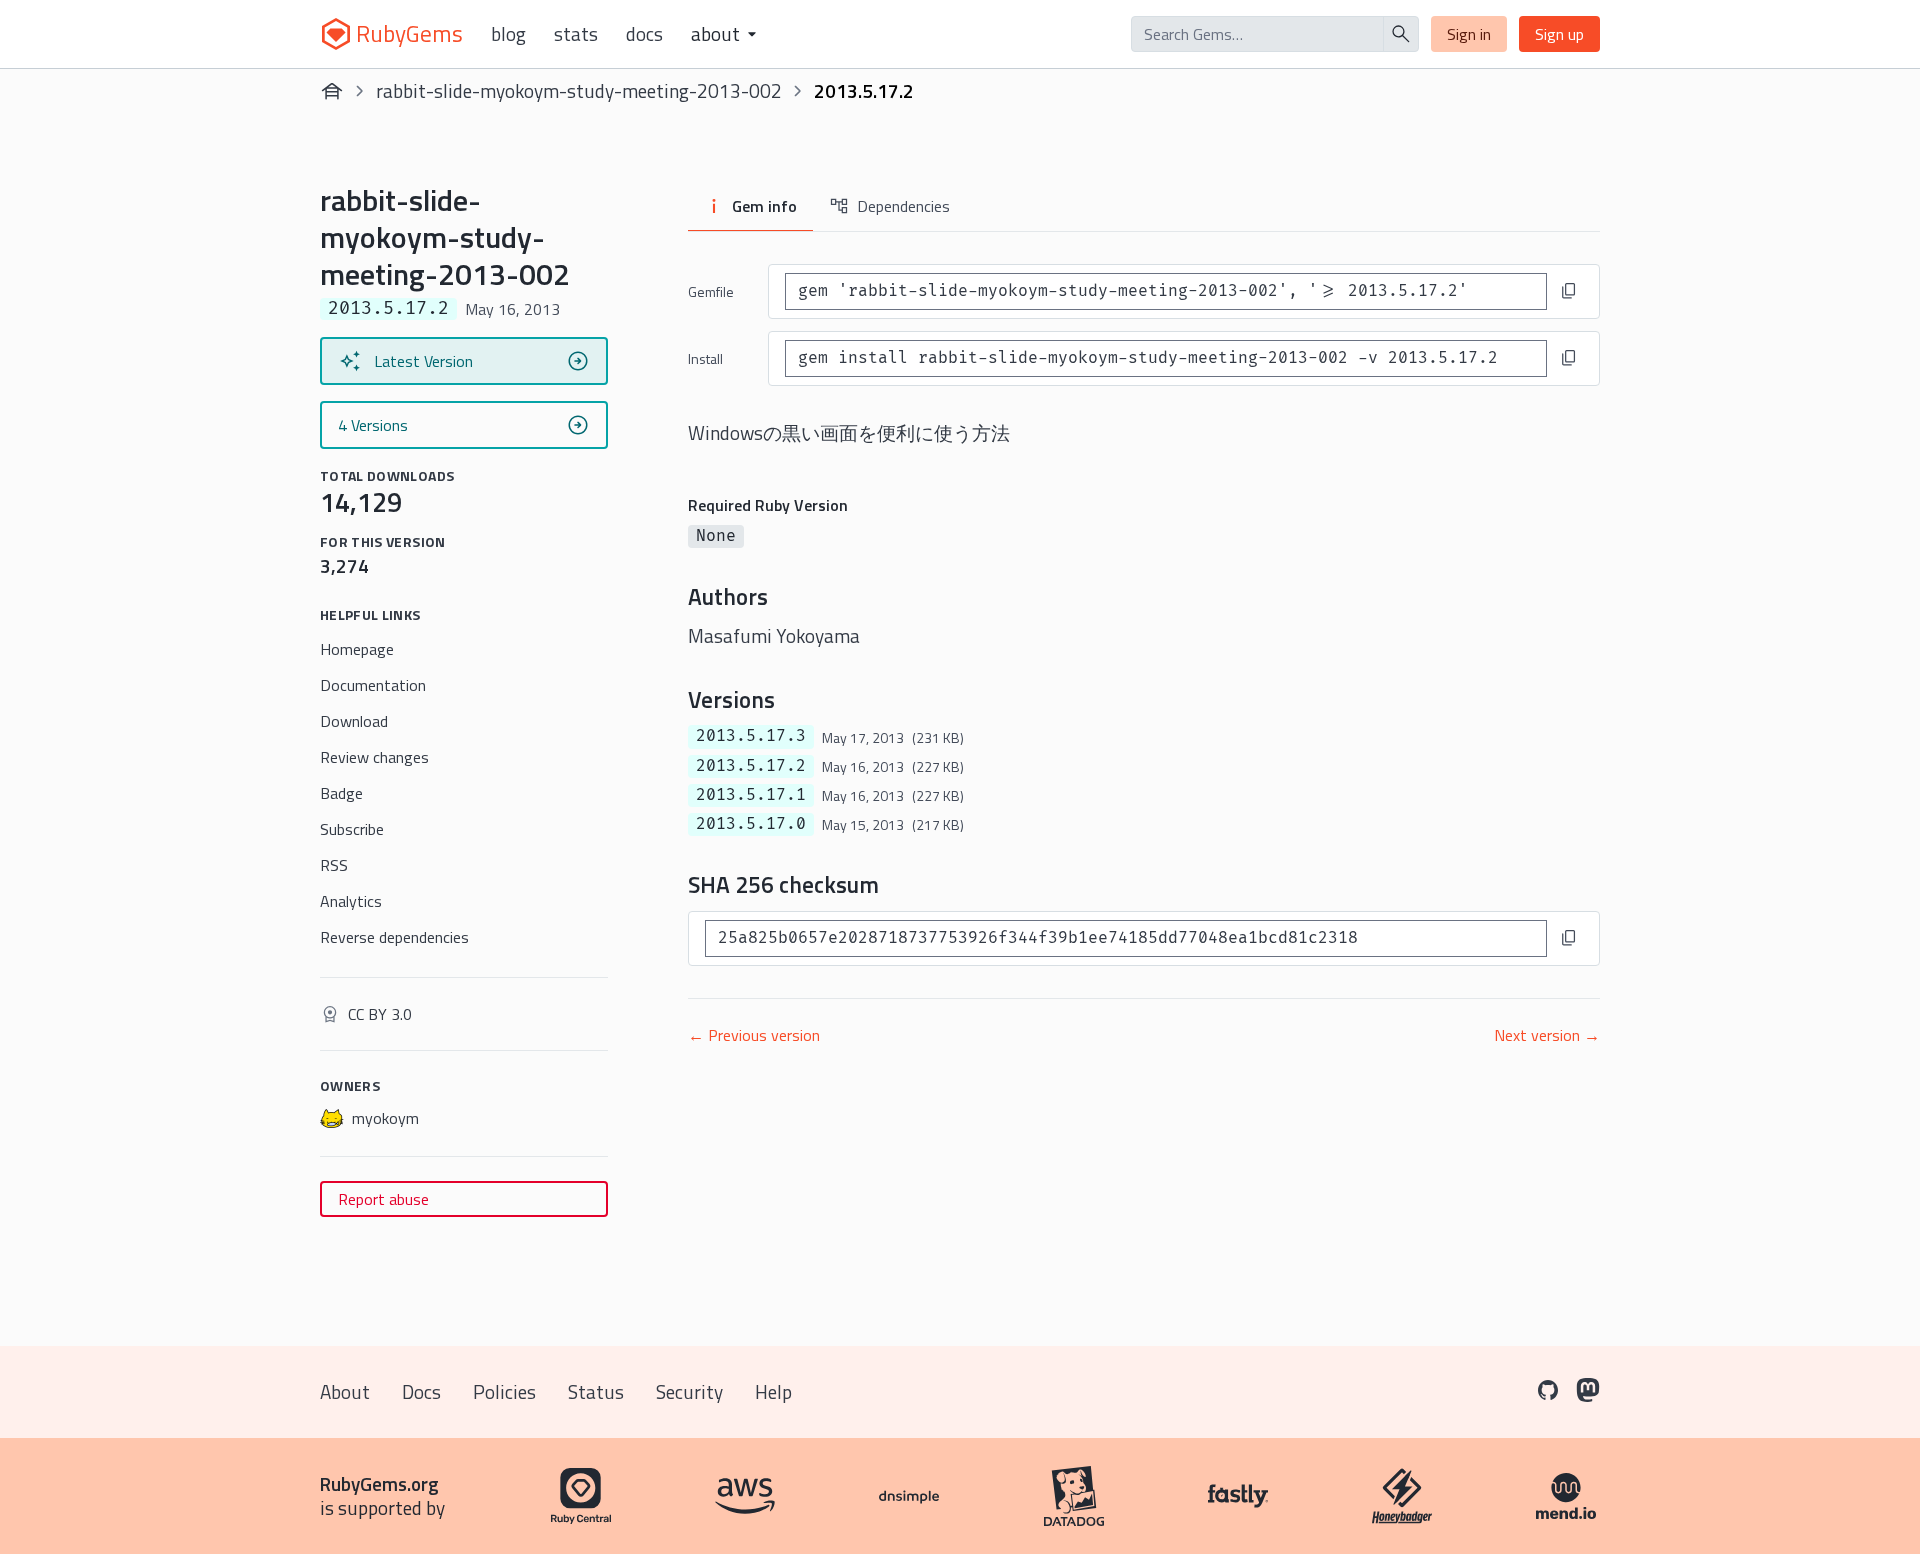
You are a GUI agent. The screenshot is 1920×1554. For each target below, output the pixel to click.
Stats (576, 34)
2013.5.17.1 (751, 795)
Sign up (1559, 34)
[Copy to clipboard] (1569, 291)
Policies (504, 1391)
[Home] (332, 91)
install (705, 358)
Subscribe (352, 829)
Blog (508, 34)
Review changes (374, 757)
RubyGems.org (379, 1483)
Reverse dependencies (394, 937)
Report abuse (383, 1199)
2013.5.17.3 (751, 736)
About (345, 1391)
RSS (334, 865)
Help (773, 1391)
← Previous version (754, 1035)
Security (689, 1391)
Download (354, 721)
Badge (341, 793)
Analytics (351, 901)
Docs (644, 34)
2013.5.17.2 (751, 766)
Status (596, 1391)
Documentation (373, 685)
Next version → (1547, 1035)
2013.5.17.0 (751, 824)
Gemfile (711, 291)
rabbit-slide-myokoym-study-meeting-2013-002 (579, 90)
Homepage (357, 649)
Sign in (1469, 34)
